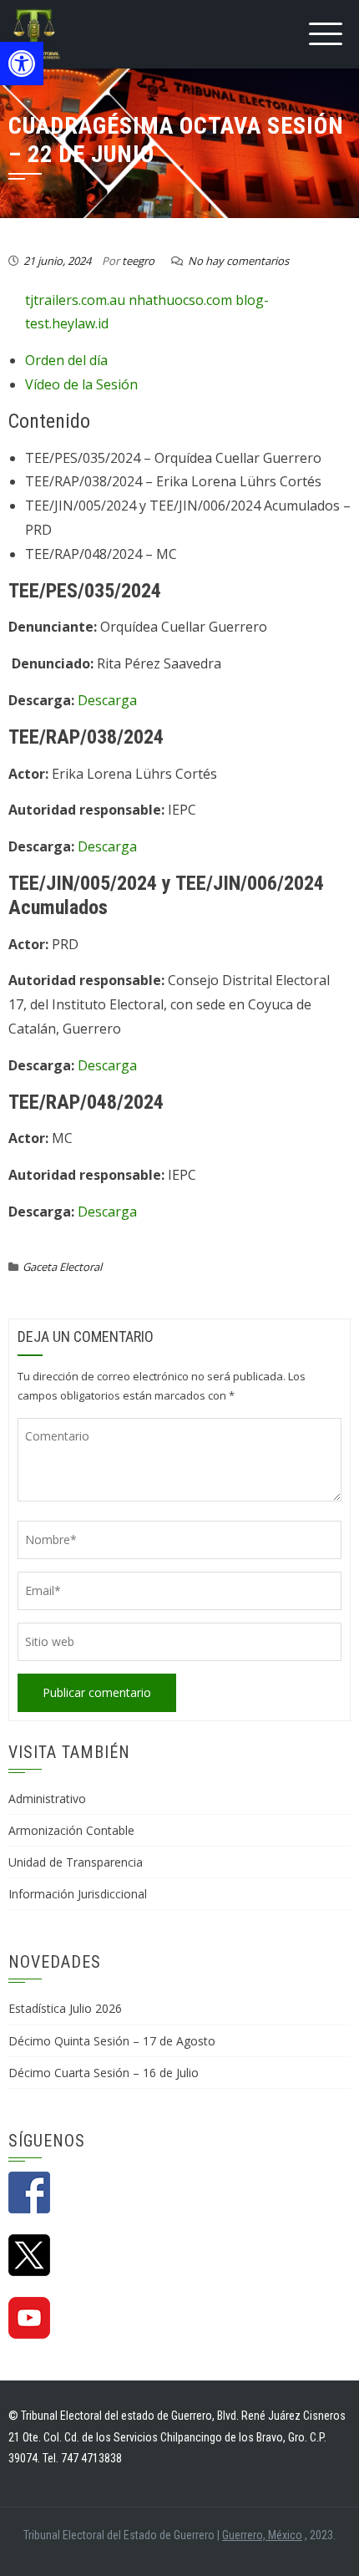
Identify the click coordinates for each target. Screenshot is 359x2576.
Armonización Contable (71, 1830)
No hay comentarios (238, 261)
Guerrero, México (262, 2535)
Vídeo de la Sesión (81, 384)
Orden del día (66, 360)
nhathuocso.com (180, 300)
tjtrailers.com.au (75, 300)
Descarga (107, 700)
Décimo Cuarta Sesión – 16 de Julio (104, 2073)
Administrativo (47, 1799)
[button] (22, 64)
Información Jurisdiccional (78, 1894)
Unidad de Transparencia (76, 1862)
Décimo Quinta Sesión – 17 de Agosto (112, 2041)
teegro (138, 261)
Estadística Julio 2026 (65, 2008)
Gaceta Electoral (62, 1267)
